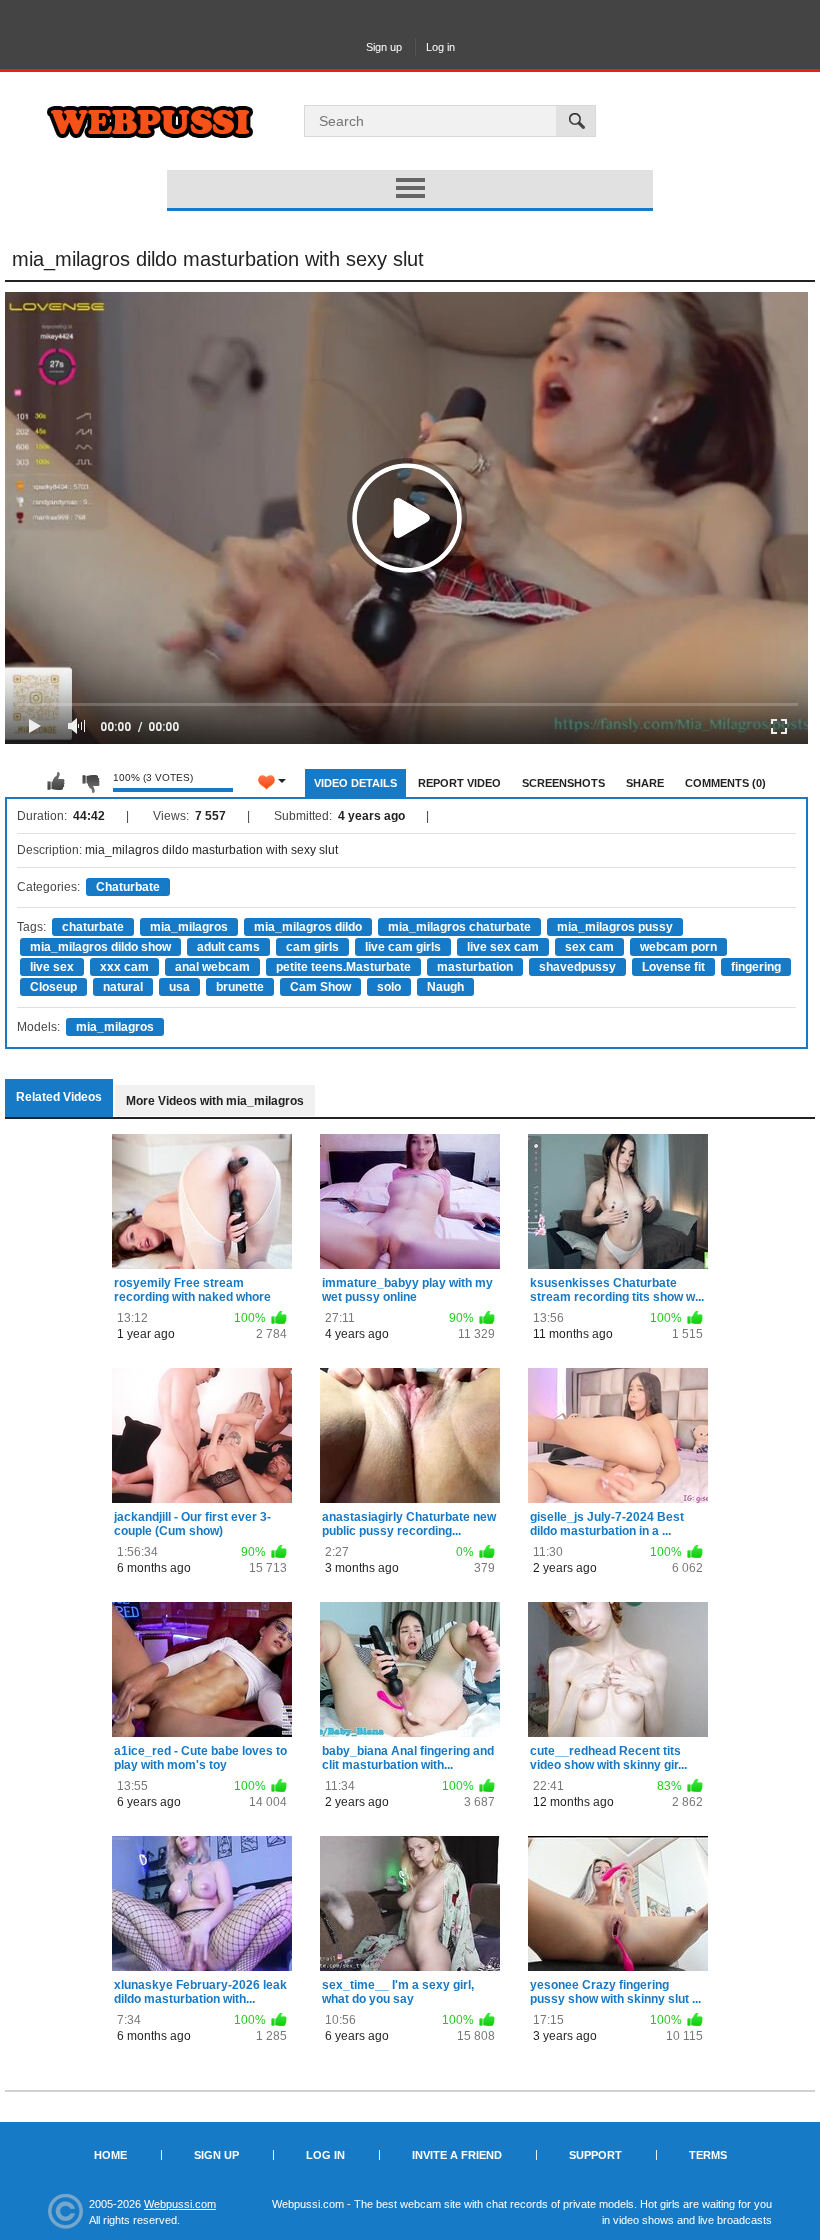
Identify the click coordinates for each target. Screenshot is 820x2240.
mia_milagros (189, 927)
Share (645, 783)
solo (389, 987)
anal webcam (212, 967)
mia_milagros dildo (308, 927)
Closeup (53, 987)
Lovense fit (673, 967)
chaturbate (93, 927)
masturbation (475, 967)
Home (110, 2155)
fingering (756, 967)
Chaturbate (128, 887)
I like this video (56, 782)
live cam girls (403, 947)
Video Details (355, 783)
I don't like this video (90, 782)
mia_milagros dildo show (100, 947)
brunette (240, 987)
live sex (52, 967)
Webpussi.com (180, 2204)
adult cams (228, 947)
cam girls (312, 947)
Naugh (445, 987)
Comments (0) (725, 783)
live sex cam (503, 947)
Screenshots (563, 783)
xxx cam (124, 967)
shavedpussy (577, 967)
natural (123, 987)
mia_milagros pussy (615, 927)
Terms (708, 2155)
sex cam (589, 947)
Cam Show (320, 987)
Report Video (459, 783)
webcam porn (678, 947)
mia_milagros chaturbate (459, 927)
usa (179, 987)
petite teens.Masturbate (343, 967)
